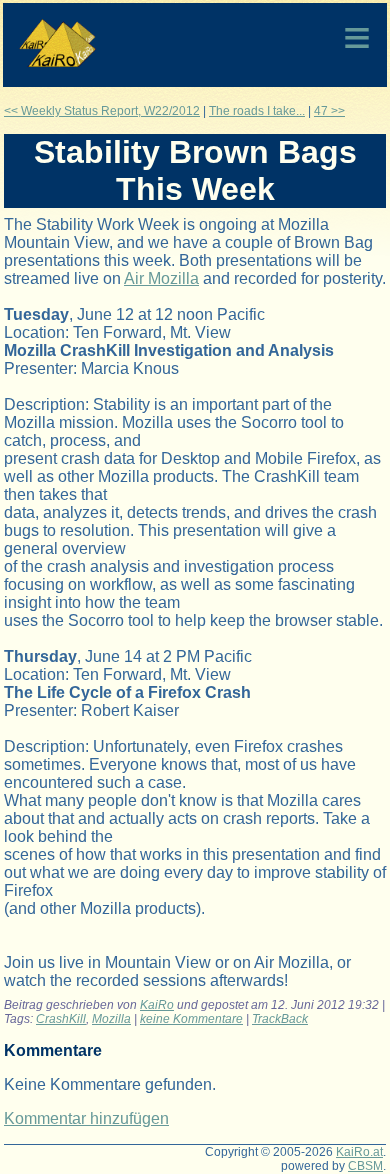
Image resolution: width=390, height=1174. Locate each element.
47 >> (329, 111)
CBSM (365, 1166)
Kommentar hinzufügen (86, 1118)
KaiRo (157, 1005)
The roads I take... (257, 111)
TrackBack (280, 1019)
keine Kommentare (191, 1019)
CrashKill (61, 1019)
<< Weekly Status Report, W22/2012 (102, 111)
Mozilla (111, 1019)
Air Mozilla (161, 278)
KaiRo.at (359, 1152)
